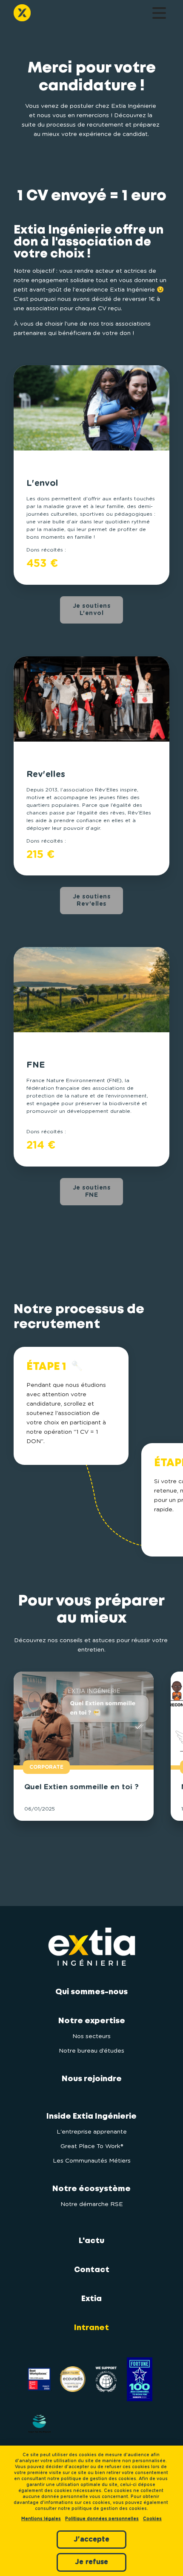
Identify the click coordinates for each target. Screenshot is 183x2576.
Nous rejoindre (92, 2079)
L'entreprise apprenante (92, 2132)
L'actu (91, 2241)
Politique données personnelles (102, 2519)
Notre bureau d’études (91, 2051)
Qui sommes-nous (91, 1992)
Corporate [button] (46, 1767)
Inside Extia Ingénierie (91, 2117)
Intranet (91, 2328)
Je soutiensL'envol (92, 610)
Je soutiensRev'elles (92, 900)
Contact (92, 2270)
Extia (91, 2299)
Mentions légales (41, 2519)
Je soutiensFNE (92, 1191)
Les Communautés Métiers (92, 2161)
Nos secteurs (91, 2036)
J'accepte (91, 2539)
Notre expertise (92, 2021)
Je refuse (91, 2562)
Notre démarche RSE (92, 2204)
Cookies (152, 2519)
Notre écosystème (91, 2189)
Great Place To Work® (92, 2146)
